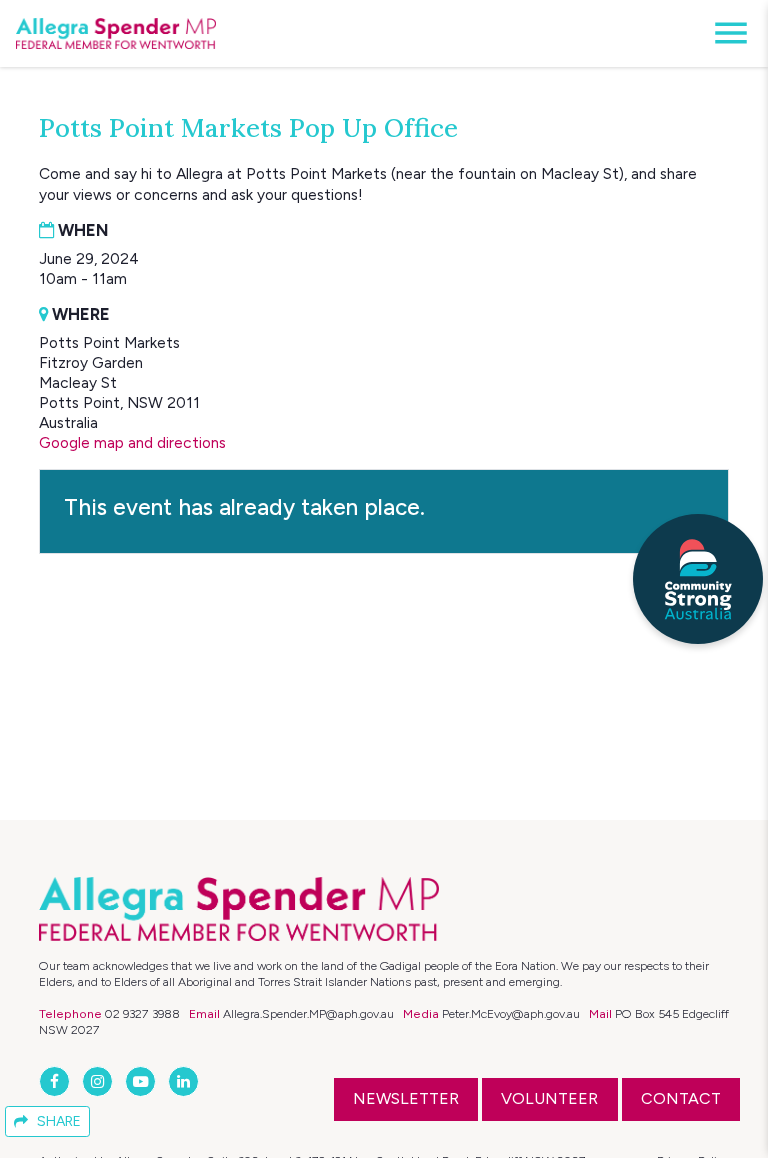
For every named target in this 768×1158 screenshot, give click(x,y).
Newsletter (406, 1098)
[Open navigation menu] (725, 33)
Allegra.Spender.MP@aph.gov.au (308, 1013)
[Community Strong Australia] (698, 579)
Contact (681, 1098)
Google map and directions (132, 442)
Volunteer (549, 1098)
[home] (116, 34)
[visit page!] (56, 1081)
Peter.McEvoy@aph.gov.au (511, 1013)
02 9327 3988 (142, 1013)
